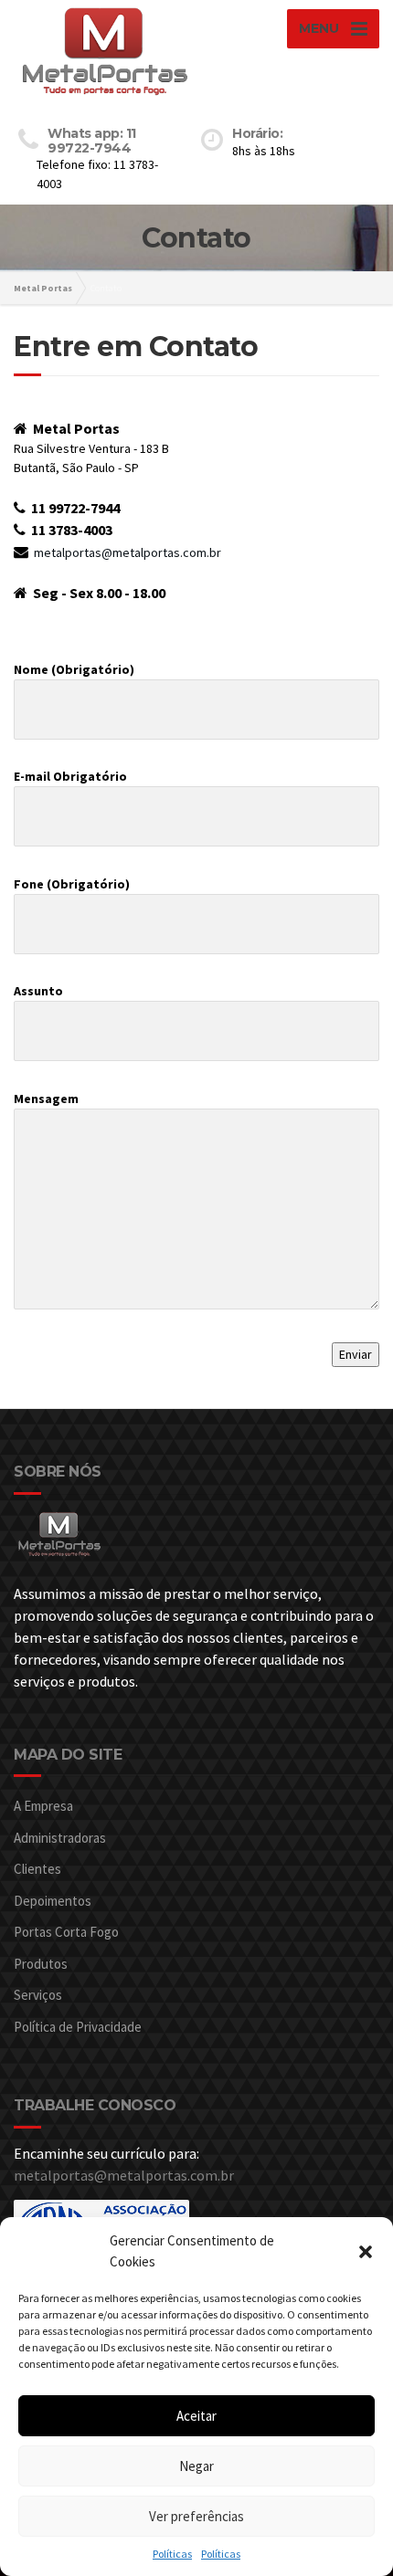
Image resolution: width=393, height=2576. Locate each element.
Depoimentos (53, 1901)
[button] (366, 2252)
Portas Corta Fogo (66, 1932)
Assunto (38, 991)
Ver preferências (196, 2516)
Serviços (38, 1995)
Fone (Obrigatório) (72, 884)
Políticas (172, 2554)
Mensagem (46, 1099)
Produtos (41, 1964)
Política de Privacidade (78, 2027)
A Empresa (43, 1806)
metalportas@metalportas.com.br (127, 552)
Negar (196, 2466)
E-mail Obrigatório (70, 776)
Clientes (37, 1869)
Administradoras (60, 1838)
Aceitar (196, 2416)
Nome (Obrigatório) (74, 669)
